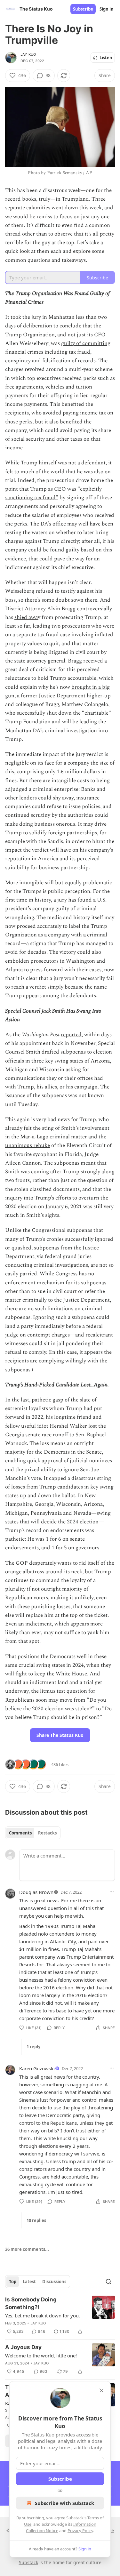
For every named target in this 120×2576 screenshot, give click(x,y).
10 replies (36, 2220)
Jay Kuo (28, 54)
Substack (28, 2562)
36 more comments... (27, 2249)
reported (71, 1035)
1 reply (33, 2047)
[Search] (108, 2282)
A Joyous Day (23, 2347)
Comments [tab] (20, 1833)
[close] (101, 2390)
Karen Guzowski (37, 2068)
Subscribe (83, 9)
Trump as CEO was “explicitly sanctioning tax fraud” (53, 493)
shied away (27, 617)
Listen (106, 58)
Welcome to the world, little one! (41, 2355)
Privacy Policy (80, 2531)
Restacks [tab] (47, 1833)
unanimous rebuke (28, 1145)
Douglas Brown (36, 1892)
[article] (60, 2315)
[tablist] (33, 1833)
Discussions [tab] (54, 2282)
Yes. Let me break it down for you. (43, 2315)
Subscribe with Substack (64, 2503)
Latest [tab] (29, 2282)
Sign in (107, 9)
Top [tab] (13, 2282)
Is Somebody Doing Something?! (31, 2303)
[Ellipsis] (112, 1892)
